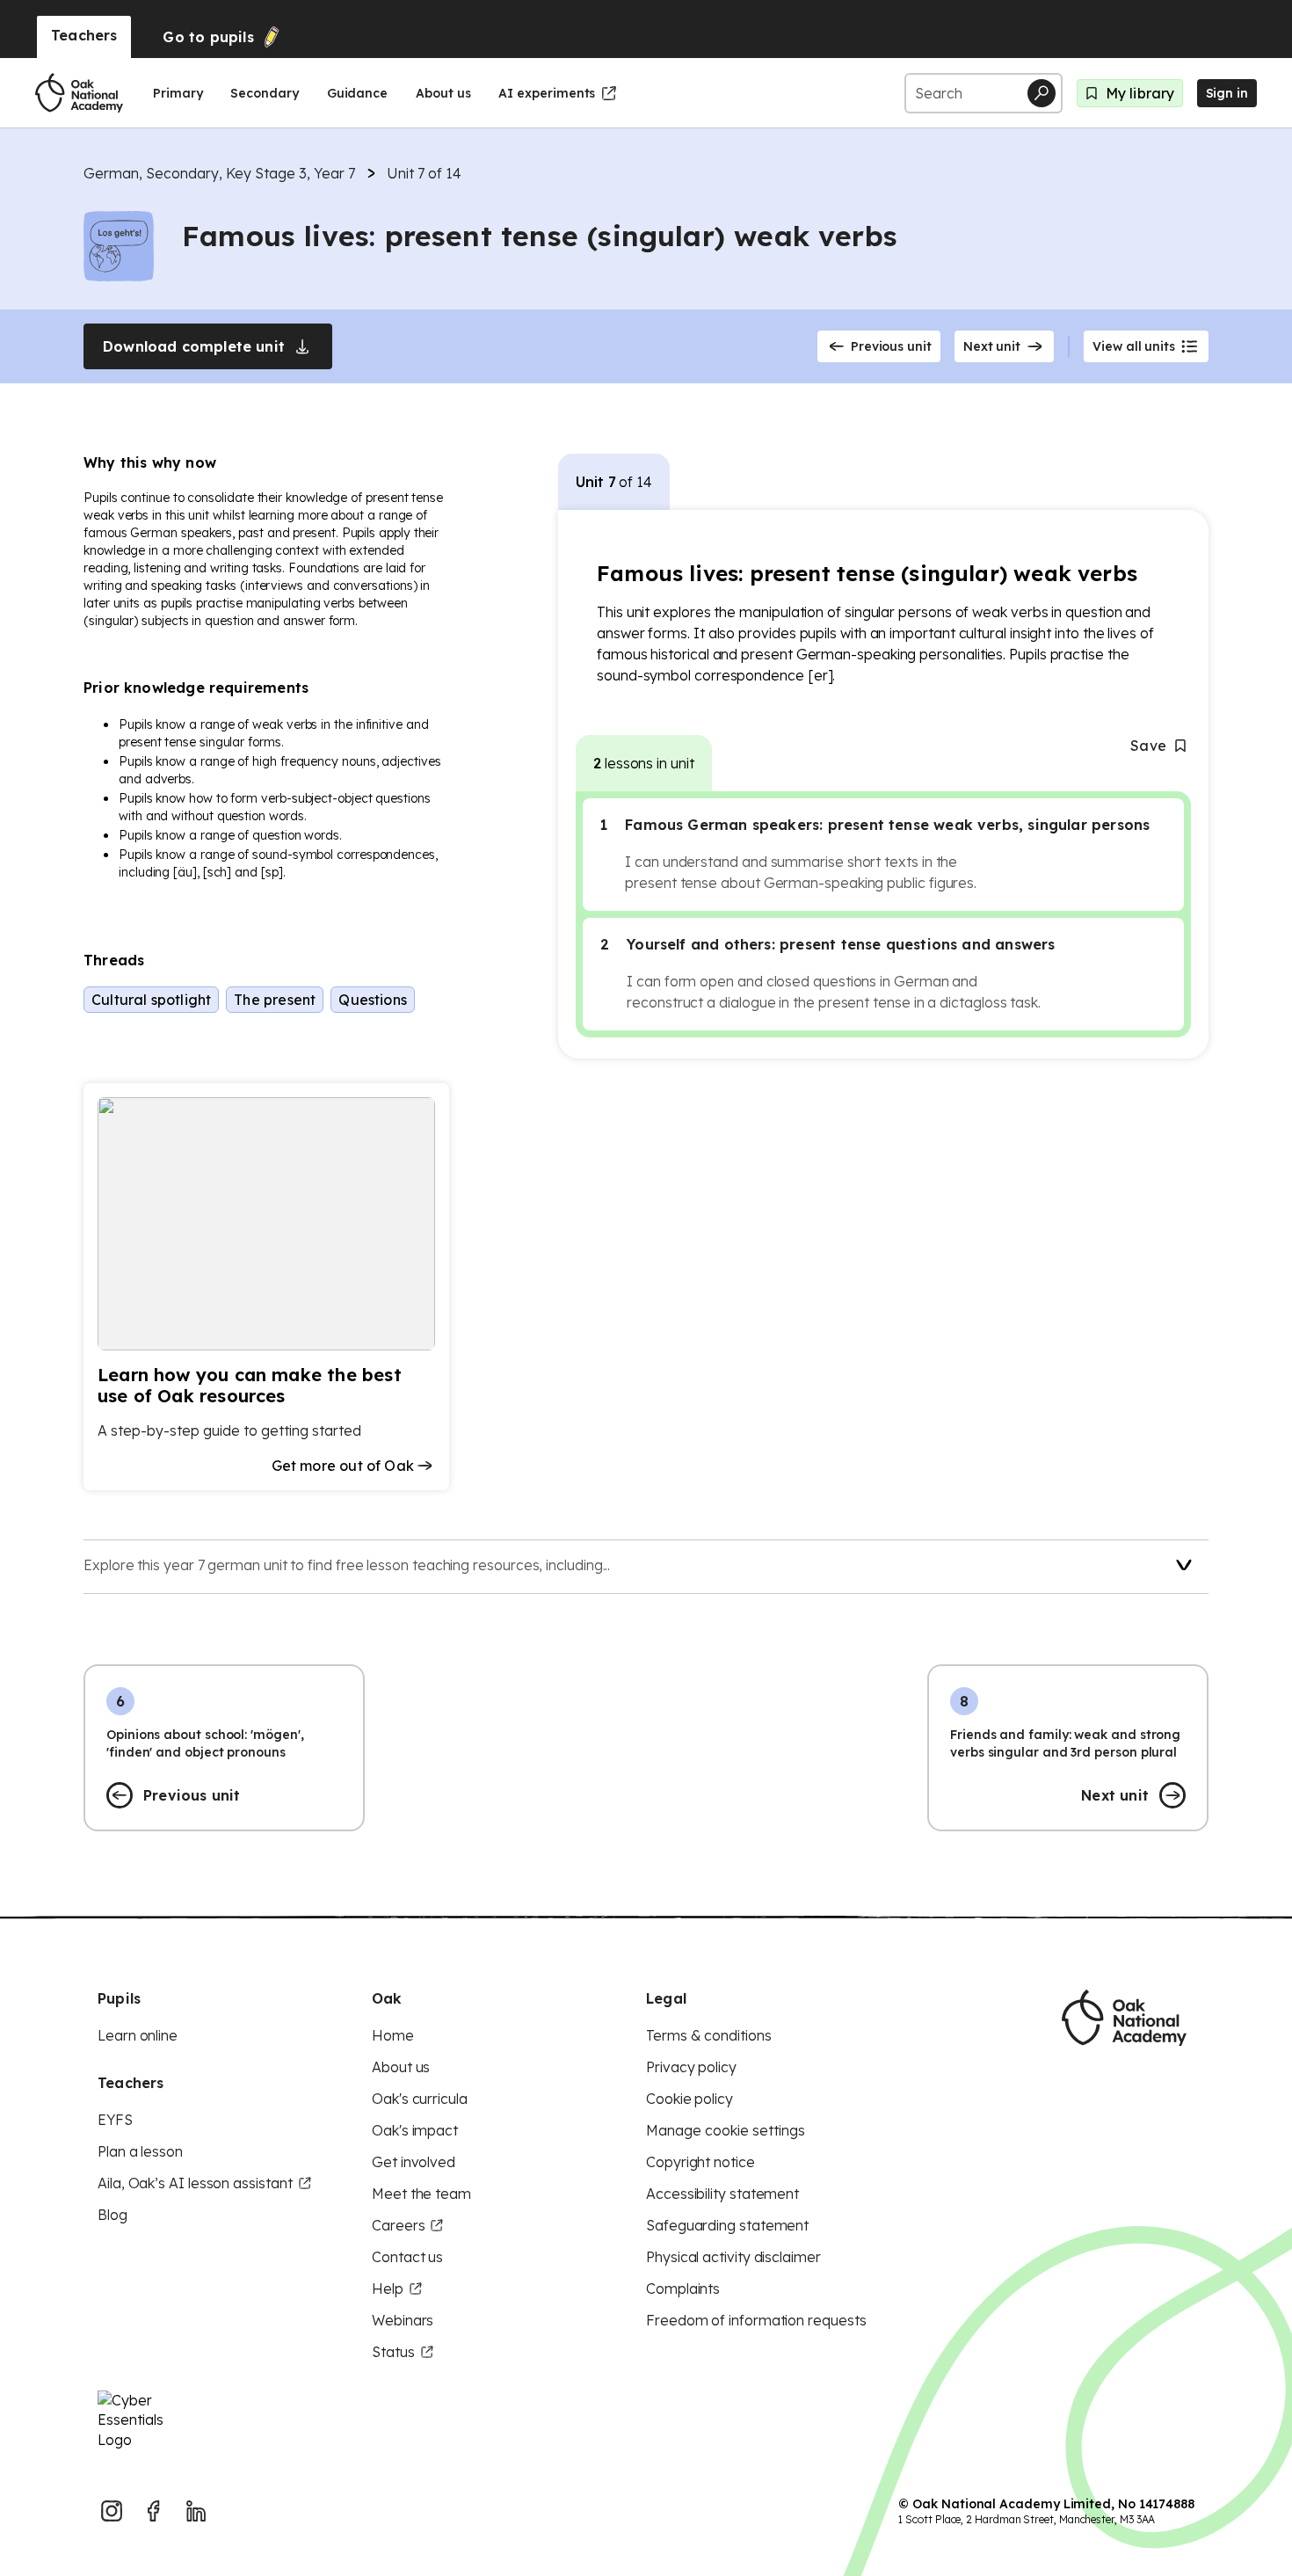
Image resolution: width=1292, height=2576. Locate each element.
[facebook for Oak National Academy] (154, 2511)
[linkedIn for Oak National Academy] (196, 2511)
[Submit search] (1042, 93)
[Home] (79, 93)
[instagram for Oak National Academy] (112, 2511)
